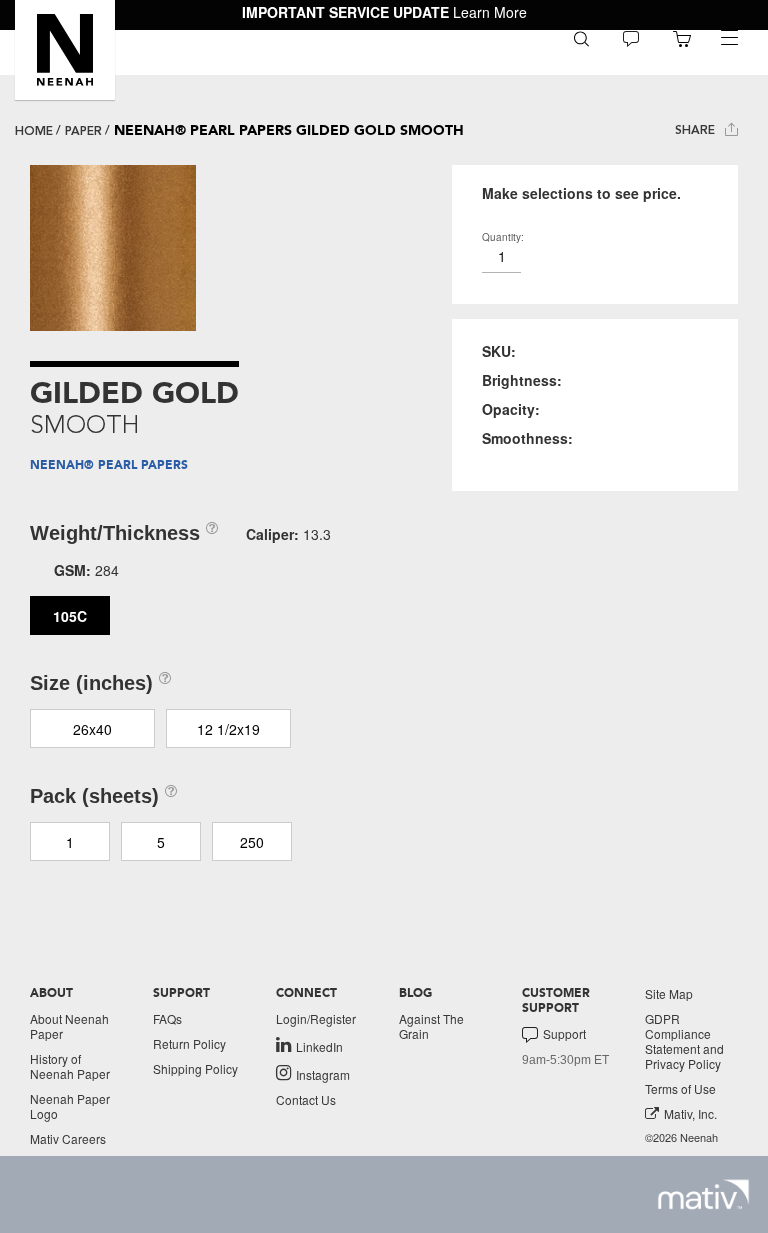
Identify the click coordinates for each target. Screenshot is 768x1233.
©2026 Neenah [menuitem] (681, 1137)
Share (697, 130)
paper (83, 131)
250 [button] (252, 842)
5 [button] (161, 842)
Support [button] (564, 1034)
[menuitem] (581, 37)
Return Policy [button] (189, 1043)
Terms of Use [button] (680, 1088)
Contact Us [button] (306, 1099)
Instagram (323, 1074)
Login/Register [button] (316, 1018)
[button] (65, 50)
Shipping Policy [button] (195, 1068)
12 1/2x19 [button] (228, 729)
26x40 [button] (92, 729)
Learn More (490, 12)
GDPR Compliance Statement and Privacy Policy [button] (684, 1041)
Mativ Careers (68, 1138)
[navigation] (729, 38)
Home (34, 131)
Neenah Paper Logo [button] (70, 1106)
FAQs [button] (167, 1018)
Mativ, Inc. (690, 1113)
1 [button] (70, 842)
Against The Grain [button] (431, 1026)
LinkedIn (319, 1046)
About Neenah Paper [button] (69, 1026)
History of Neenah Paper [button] (70, 1066)
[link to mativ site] (703, 1194)
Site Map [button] (669, 993)
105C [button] (70, 616)
